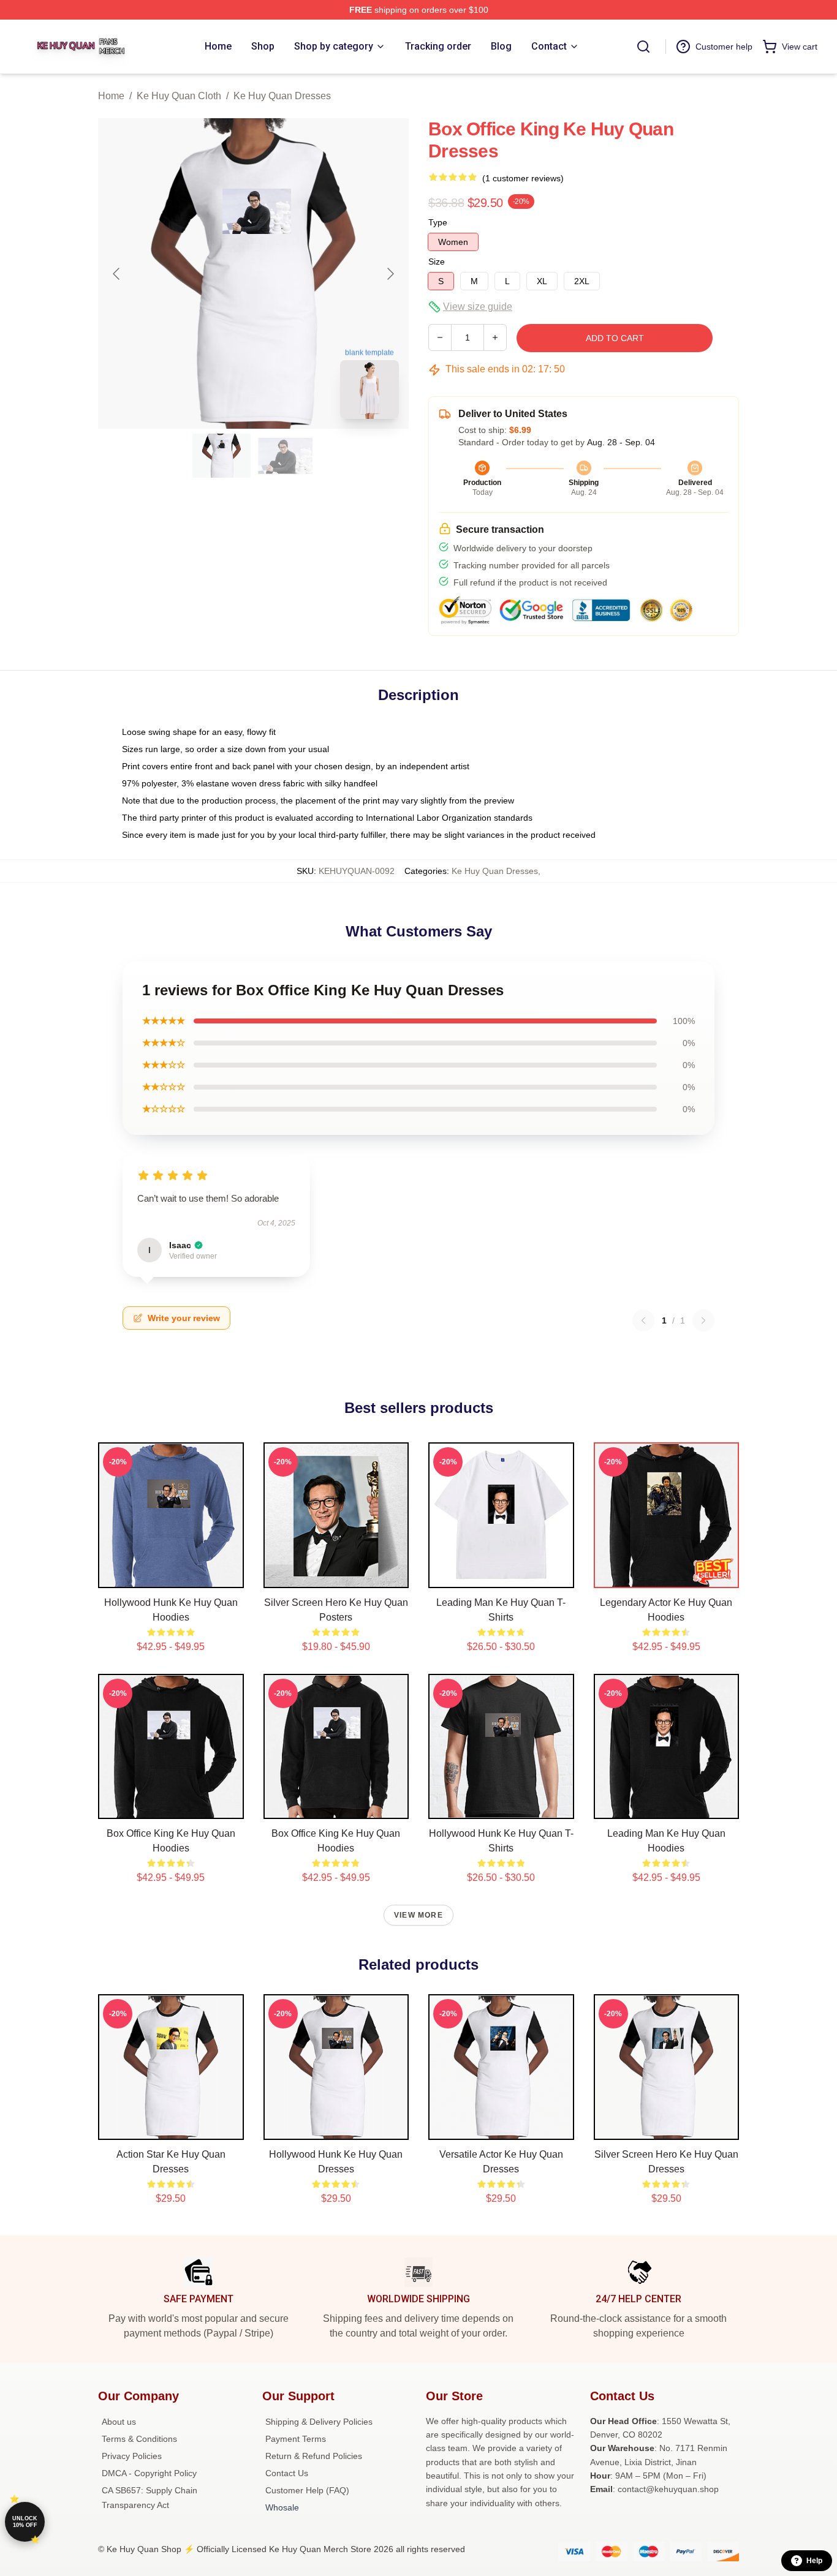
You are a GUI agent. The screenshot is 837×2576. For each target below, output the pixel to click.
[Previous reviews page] (643, 1320)
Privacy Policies (132, 2456)
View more (418, 1915)
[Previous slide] (117, 274)
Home (111, 96)
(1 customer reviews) (523, 178)
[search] (643, 47)
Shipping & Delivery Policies (319, 2422)
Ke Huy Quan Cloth (179, 96)
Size (437, 262)
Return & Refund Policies (314, 2456)
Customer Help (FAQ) (307, 2490)
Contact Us (287, 2473)
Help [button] (814, 2561)
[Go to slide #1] (222, 456)
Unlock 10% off (25, 2522)
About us (119, 2422)
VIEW (171, 1576)
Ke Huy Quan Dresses (282, 96)
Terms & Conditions (139, 2439)
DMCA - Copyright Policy (149, 2473)
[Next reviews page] (703, 1320)
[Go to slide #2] (286, 456)
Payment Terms (296, 2439)
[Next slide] (390, 274)
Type (438, 222)
